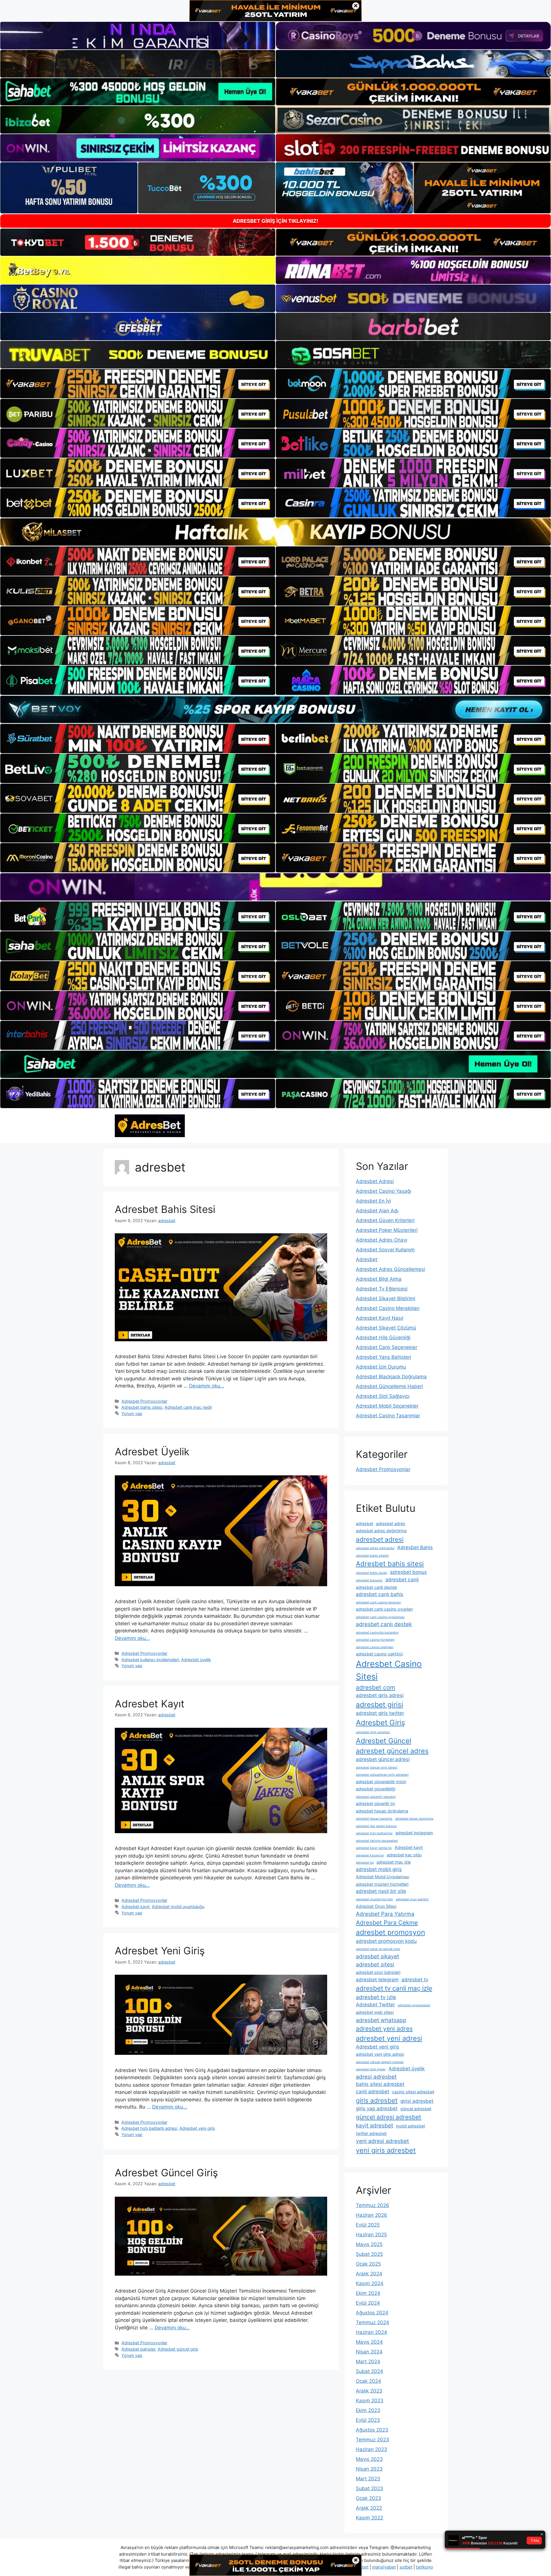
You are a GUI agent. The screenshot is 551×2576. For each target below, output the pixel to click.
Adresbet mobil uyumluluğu (178, 1907)
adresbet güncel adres (392, 1751)
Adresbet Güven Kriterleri (385, 1220)
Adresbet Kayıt (150, 1704)
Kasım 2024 (370, 2283)
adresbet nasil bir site (381, 1891)
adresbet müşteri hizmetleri (382, 1884)
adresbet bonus (408, 1572)
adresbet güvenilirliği (376, 1789)
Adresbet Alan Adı (377, 1211)
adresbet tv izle (376, 1997)
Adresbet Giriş (380, 1722)
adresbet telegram (377, 1980)
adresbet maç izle (394, 1862)
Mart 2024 (368, 2362)
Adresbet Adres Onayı (382, 1240)
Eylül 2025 (368, 2225)
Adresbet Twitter (375, 2005)
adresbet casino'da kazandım (377, 1633)
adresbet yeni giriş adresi (380, 2054)
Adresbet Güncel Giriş (166, 2173)
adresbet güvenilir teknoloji (376, 1797)
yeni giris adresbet (386, 2150)
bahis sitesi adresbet (380, 2084)
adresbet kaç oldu (404, 1855)
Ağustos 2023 (372, 2430)
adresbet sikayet (378, 1956)
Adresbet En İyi (373, 1201)
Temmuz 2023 (372, 2440)
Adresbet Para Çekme (387, 1923)
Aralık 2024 (369, 2274)
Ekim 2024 (368, 2293)
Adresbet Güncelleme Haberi (389, 1386)
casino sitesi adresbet (413, 2092)
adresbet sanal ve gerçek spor (378, 1949)
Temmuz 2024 (372, 2322)
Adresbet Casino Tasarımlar (388, 1416)
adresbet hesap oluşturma (414, 1819)
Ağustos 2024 (372, 2313)
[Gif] (275, 532)
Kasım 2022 (369, 2518)
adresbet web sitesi (375, 2012)
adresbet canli (402, 1580)
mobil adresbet (411, 2126)
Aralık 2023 (369, 2391)
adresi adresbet (376, 2077)
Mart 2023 (368, 2479)
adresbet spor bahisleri (378, 1972)
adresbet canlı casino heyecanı (378, 1602)
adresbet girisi (380, 1705)
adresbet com (376, 1687)
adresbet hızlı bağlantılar (374, 1833)
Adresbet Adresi (375, 1181)
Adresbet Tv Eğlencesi (382, 1289)
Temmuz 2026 (372, 2205)
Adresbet (367, 1259)
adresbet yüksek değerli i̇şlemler (380, 2062)
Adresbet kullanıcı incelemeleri (150, 1660)
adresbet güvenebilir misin (381, 1782)
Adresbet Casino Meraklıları (388, 1308)
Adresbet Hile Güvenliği (383, 1338)
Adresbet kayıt (135, 1907)
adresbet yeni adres (384, 2029)
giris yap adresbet (377, 2109)
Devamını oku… (207, 1386)
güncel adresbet (416, 2109)
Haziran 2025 (371, 2235)
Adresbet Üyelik (152, 1452)
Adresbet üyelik (196, 1660)
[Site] (138, 384)
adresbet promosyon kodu (386, 1941)
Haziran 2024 (371, 2332)
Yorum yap (132, 1413)
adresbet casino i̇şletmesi (375, 1647)
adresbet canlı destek (384, 1624)
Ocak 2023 (368, 2498)
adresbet (364, 1523)
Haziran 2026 (371, 2215)
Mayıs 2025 (369, 2244)
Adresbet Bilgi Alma (379, 1279)
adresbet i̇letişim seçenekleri (377, 1841)
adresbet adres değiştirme (381, 1531)
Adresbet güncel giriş (178, 2349)
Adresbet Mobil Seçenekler (387, 1406)
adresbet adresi (380, 1539)
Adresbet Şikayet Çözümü (386, 1328)
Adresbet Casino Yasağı (384, 1191)
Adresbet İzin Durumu (381, 1367)
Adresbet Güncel (384, 1741)
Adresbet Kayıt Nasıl (380, 1318)
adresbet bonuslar (369, 1580)
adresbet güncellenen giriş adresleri (382, 1775)
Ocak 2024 (368, 2381)
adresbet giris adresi (380, 1695)
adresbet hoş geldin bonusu (376, 1826)
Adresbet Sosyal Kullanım (385, 1250)
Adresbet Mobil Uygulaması (383, 1877)
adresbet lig (365, 1863)
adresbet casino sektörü (379, 1654)
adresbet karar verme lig (374, 1848)
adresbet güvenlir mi (375, 1803)
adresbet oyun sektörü (412, 1899)
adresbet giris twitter (380, 1713)
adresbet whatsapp (381, 2020)
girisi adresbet (417, 2101)
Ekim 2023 (368, 2410)
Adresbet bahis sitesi (142, 1407)
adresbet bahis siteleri (372, 1556)
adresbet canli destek (377, 1587)
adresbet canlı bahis (380, 1594)
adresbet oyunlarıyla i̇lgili (374, 1899)
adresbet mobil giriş (379, 1869)
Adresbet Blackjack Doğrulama (391, 1377)
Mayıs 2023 (369, 2459)
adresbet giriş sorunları (373, 1732)
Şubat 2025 (369, 2254)
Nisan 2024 (369, 2352)
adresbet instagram (414, 1833)
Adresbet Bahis (415, 1547)
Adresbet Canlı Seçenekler (387, 1347)
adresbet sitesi (375, 1964)
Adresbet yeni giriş (197, 2128)
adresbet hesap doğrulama (382, 1811)
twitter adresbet (371, 2133)
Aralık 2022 (369, 2508)
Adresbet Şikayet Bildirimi (386, 1298)
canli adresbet (372, 2092)
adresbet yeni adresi (389, 2038)
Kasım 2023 (370, 2401)
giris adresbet (377, 2100)
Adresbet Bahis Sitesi (165, 1209)
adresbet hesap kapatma (374, 1819)
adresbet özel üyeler (371, 2069)
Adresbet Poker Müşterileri (387, 1230)
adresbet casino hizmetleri (375, 1640)
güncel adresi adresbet (389, 2117)
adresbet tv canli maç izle (394, 1988)
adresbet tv (415, 1980)
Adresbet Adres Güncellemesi (390, 1269)
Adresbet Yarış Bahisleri (383, 1357)
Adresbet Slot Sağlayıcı (383, 1396)
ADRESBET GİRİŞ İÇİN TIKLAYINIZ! (275, 221)
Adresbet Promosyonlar (144, 1401)
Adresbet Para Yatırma (385, 1914)
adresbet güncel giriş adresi (377, 1768)
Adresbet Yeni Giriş (160, 1951)
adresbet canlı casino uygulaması (380, 1617)
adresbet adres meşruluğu (375, 1548)
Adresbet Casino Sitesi (389, 1670)
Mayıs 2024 (369, 2342)
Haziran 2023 (371, 2449)
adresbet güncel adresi (383, 1759)
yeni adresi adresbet (382, 2141)
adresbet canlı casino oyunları (384, 1609)
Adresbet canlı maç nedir (188, 1407)
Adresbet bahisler (138, 2349)
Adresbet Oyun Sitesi (376, 1906)
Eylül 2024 (368, 2303)
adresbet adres (391, 1523)
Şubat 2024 (369, 2371)
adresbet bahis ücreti (371, 1573)
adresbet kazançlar (370, 1855)
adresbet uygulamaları (414, 2005)
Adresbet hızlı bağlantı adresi (149, 2128)
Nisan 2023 (369, 2469)
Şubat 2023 (369, 2488)
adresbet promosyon (390, 1932)
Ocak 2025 (368, 2264)
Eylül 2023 (368, 2420)
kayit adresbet (375, 2125)
